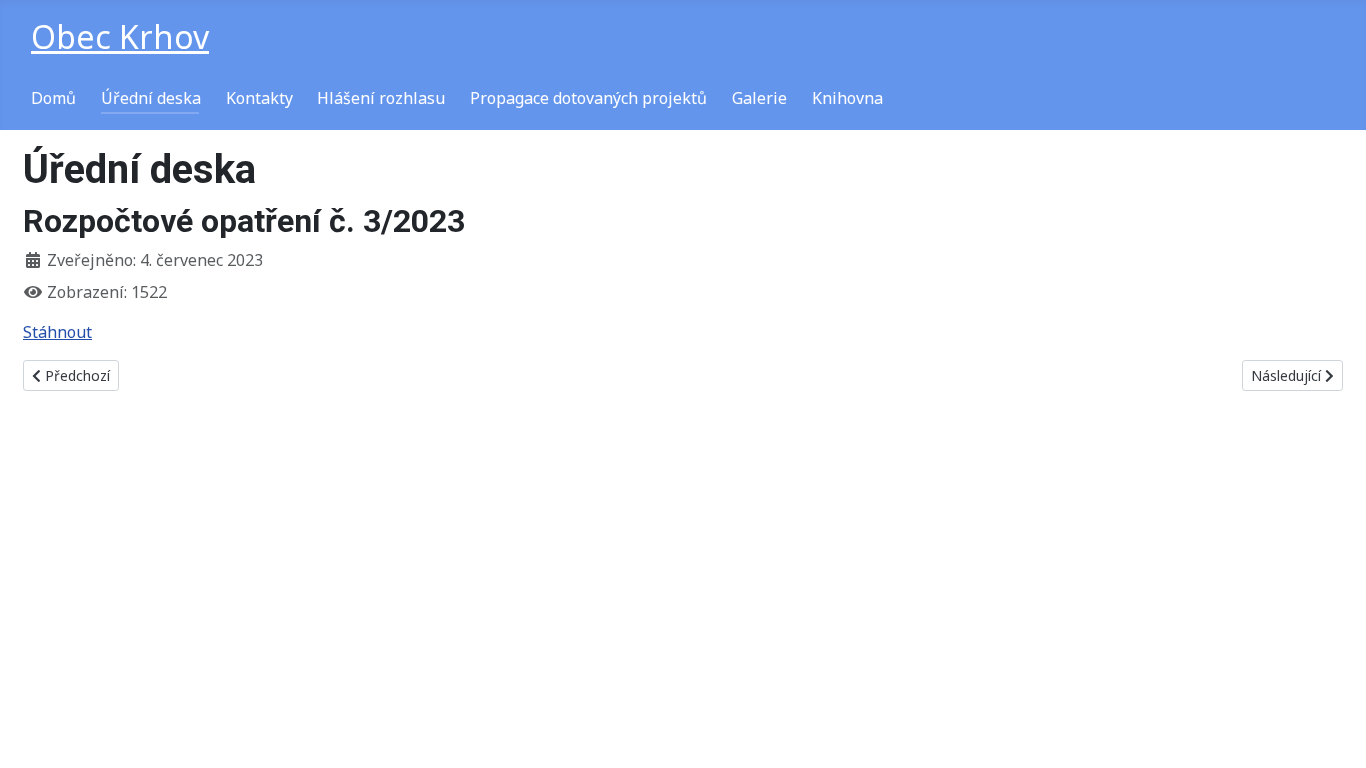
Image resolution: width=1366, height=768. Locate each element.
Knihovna (847, 98)
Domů (53, 98)
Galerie (759, 98)
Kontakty (259, 98)
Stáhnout (57, 332)
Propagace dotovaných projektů (588, 98)
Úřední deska (151, 98)
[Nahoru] (1331, 731)
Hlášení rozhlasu (381, 98)
